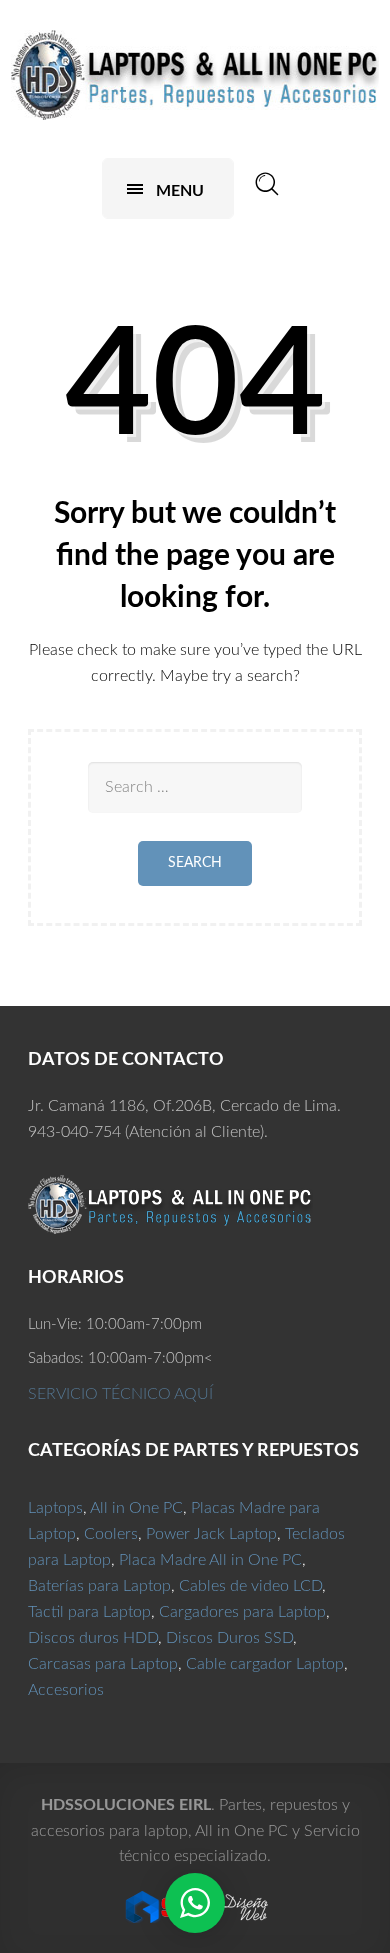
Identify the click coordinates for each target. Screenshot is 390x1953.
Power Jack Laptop (211, 1534)
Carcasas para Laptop (103, 1664)
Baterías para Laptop (99, 1586)
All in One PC (136, 1508)
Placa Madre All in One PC (210, 1560)
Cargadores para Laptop (242, 1612)
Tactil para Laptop (89, 1612)
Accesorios (66, 1690)
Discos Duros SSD (229, 1638)
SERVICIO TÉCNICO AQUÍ (120, 1394)
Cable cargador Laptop (265, 1664)
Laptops (55, 1508)
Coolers (111, 1534)
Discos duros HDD (93, 1638)
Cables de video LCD (250, 1586)
